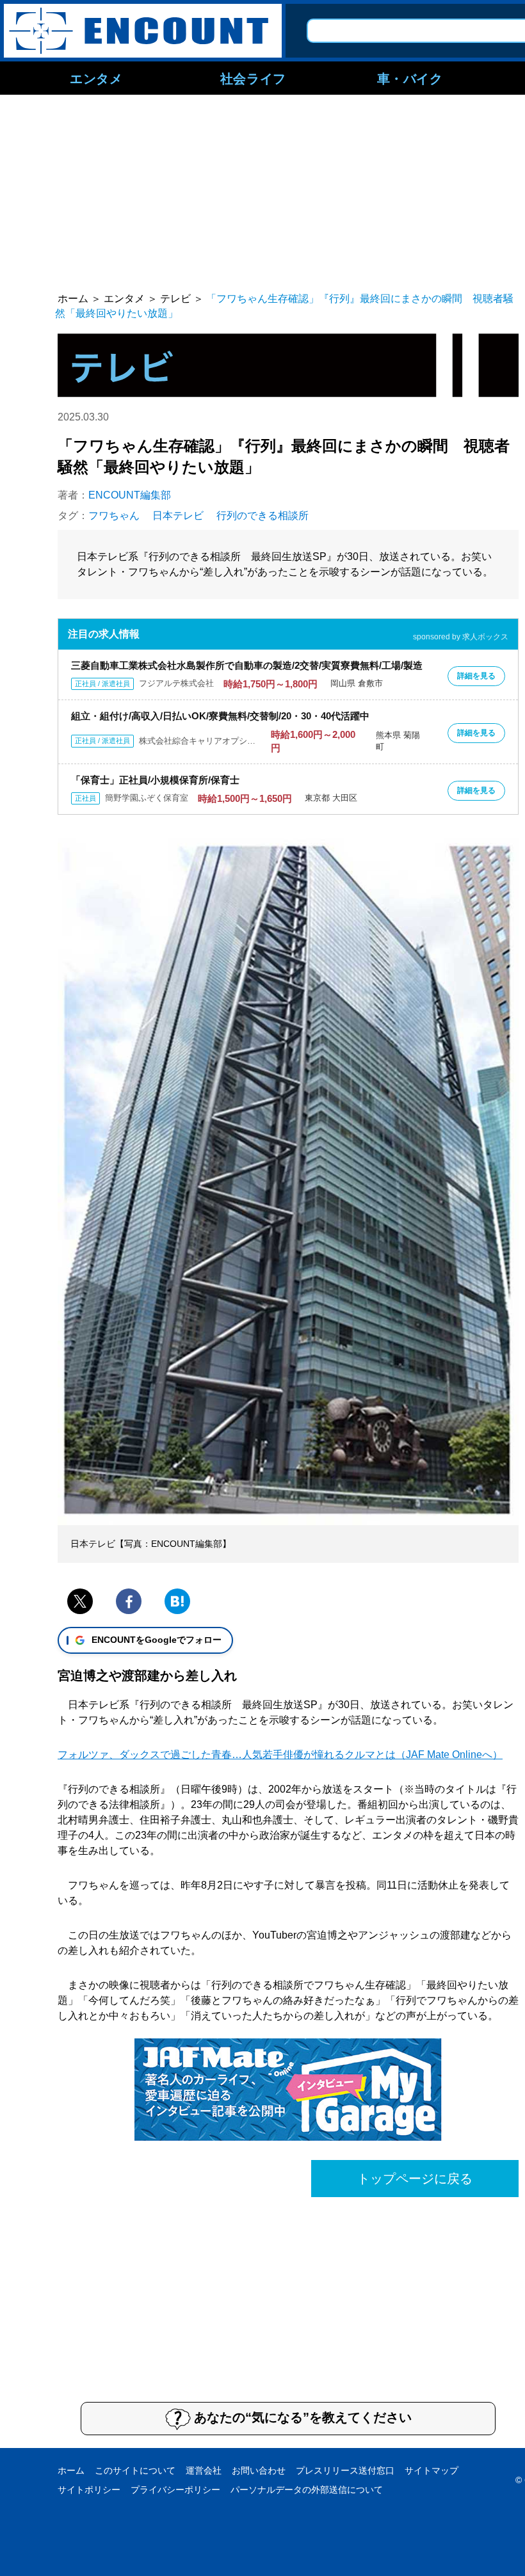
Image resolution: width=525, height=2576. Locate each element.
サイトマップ (432, 2470)
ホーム (71, 2470)
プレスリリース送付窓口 (345, 2470)
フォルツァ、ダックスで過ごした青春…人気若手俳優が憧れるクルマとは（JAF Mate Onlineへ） (280, 1755)
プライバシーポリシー (175, 2490)
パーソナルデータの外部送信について (307, 2490)
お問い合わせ (259, 2470)
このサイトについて (135, 2470)
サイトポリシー (89, 2490)
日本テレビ (178, 516)
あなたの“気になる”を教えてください (303, 2417)
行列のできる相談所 (262, 516)
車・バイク (410, 78)
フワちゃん (114, 516)
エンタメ (96, 78)
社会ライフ (253, 78)
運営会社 (204, 2470)
